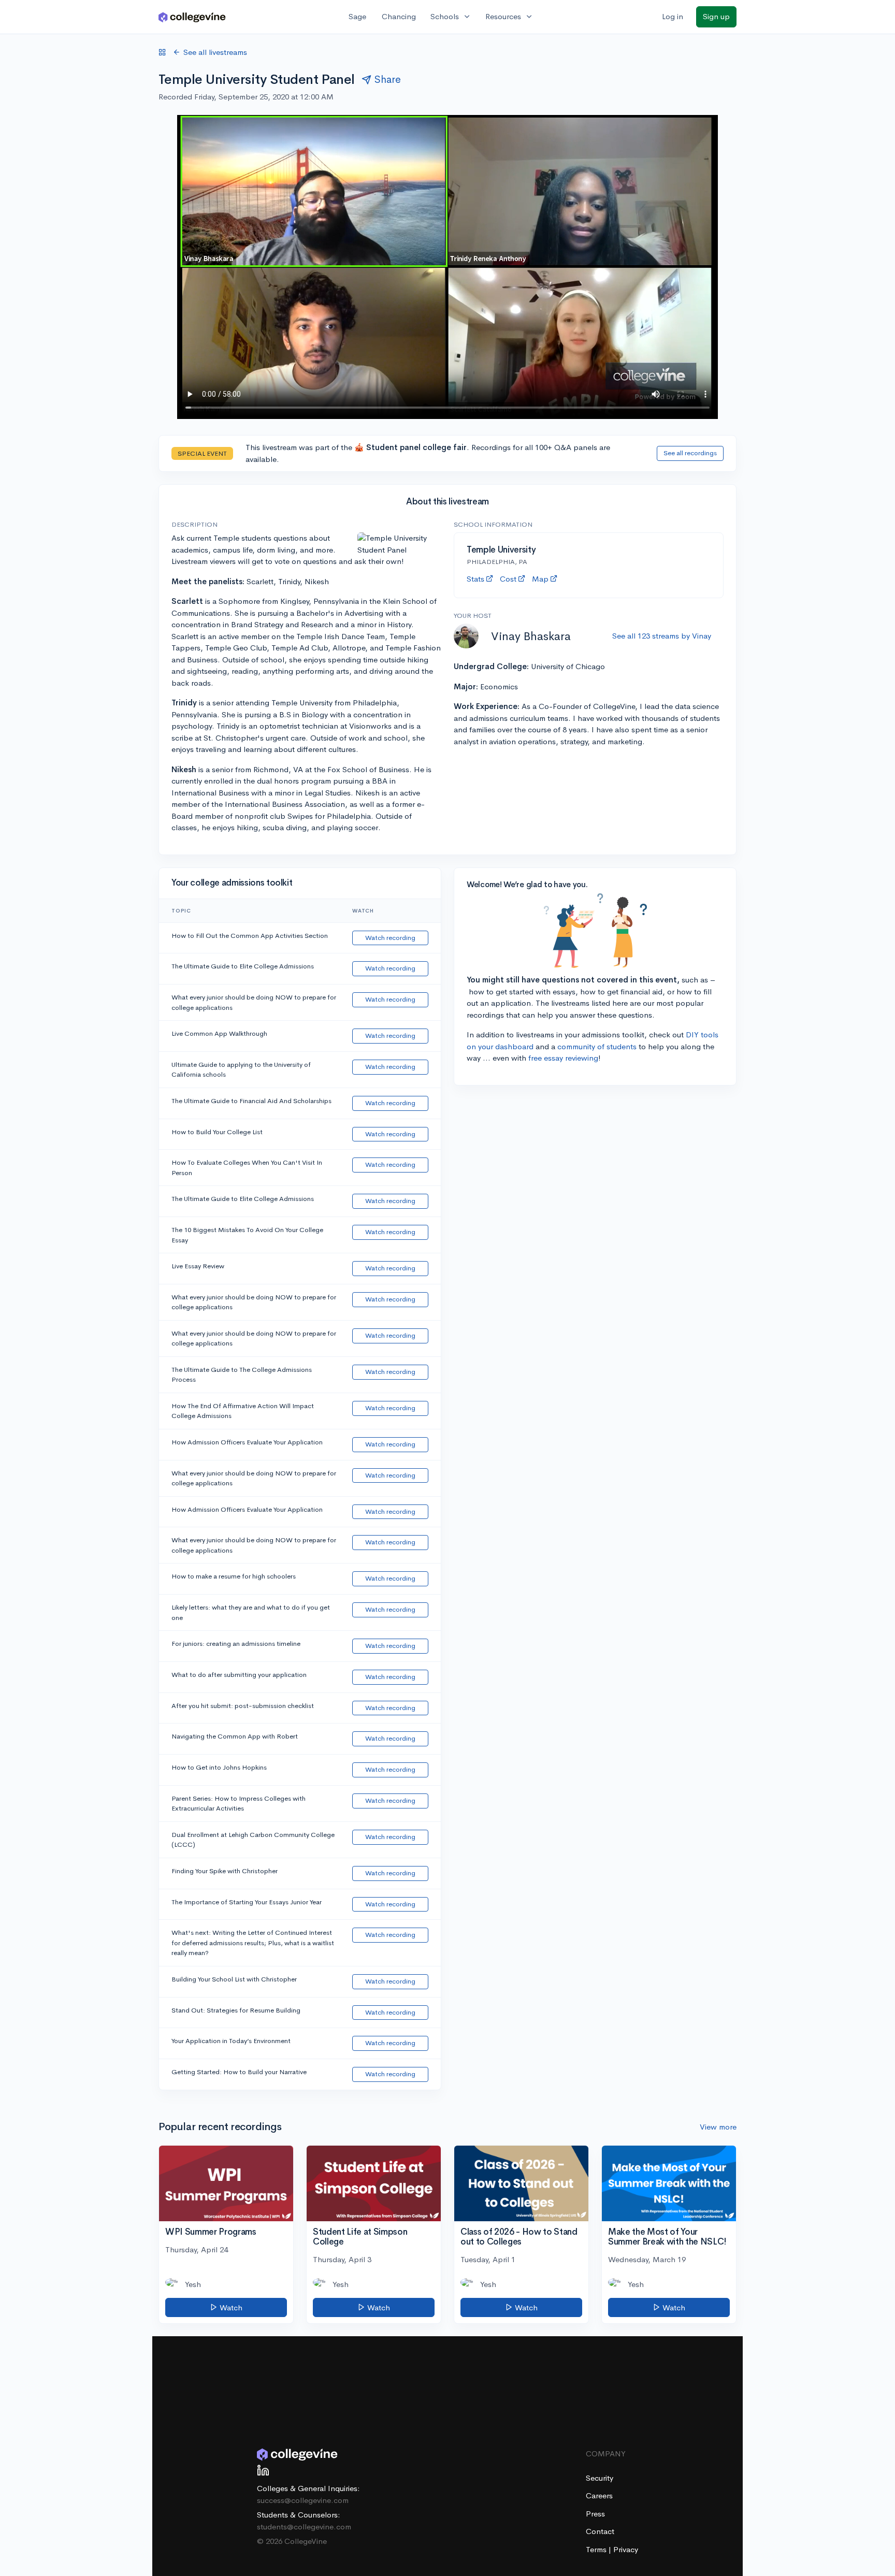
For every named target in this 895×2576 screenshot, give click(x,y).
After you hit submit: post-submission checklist (243, 1706)
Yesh (193, 2284)
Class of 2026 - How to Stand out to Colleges (519, 2237)
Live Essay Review (198, 1266)
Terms (597, 2549)
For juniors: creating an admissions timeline (236, 1644)
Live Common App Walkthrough (219, 1033)
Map (540, 579)
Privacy (626, 2549)
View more (718, 2127)
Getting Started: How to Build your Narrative (239, 2072)
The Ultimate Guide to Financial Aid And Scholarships (251, 1101)
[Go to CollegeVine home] (192, 17)
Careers (599, 2495)
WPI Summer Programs (211, 2232)
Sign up (716, 16)
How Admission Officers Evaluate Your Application (247, 1442)
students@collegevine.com (304, 2527)
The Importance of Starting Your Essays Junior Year (247, 1902)
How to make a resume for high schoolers (234, 1576)
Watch (230, 2307)
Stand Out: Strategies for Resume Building (236, 2010)
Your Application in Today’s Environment (231, 2041)
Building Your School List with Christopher (234, 1979)
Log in (673, 16)
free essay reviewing (563, 1058)
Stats (475, 579)
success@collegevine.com (303, 2500)
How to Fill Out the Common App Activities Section (250, 936)
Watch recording (390, 938)
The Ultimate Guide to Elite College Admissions (243, 966)
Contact (600, 2531)
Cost (508, 579)
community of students (597, 1046)
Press (595, 2514)
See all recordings (690, 453)
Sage (357, 16)
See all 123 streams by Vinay (662, 636)
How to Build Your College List (217, 1132)
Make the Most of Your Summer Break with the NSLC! (667, 2237)
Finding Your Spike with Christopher (225, 1871)
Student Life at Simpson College (360, 2237)
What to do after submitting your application (239, 1675)
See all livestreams (215, 52)
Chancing (399, 16)
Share (388, 79)
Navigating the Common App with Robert (235, 1736)
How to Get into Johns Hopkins (219, 1767)
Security (600, 2478)
